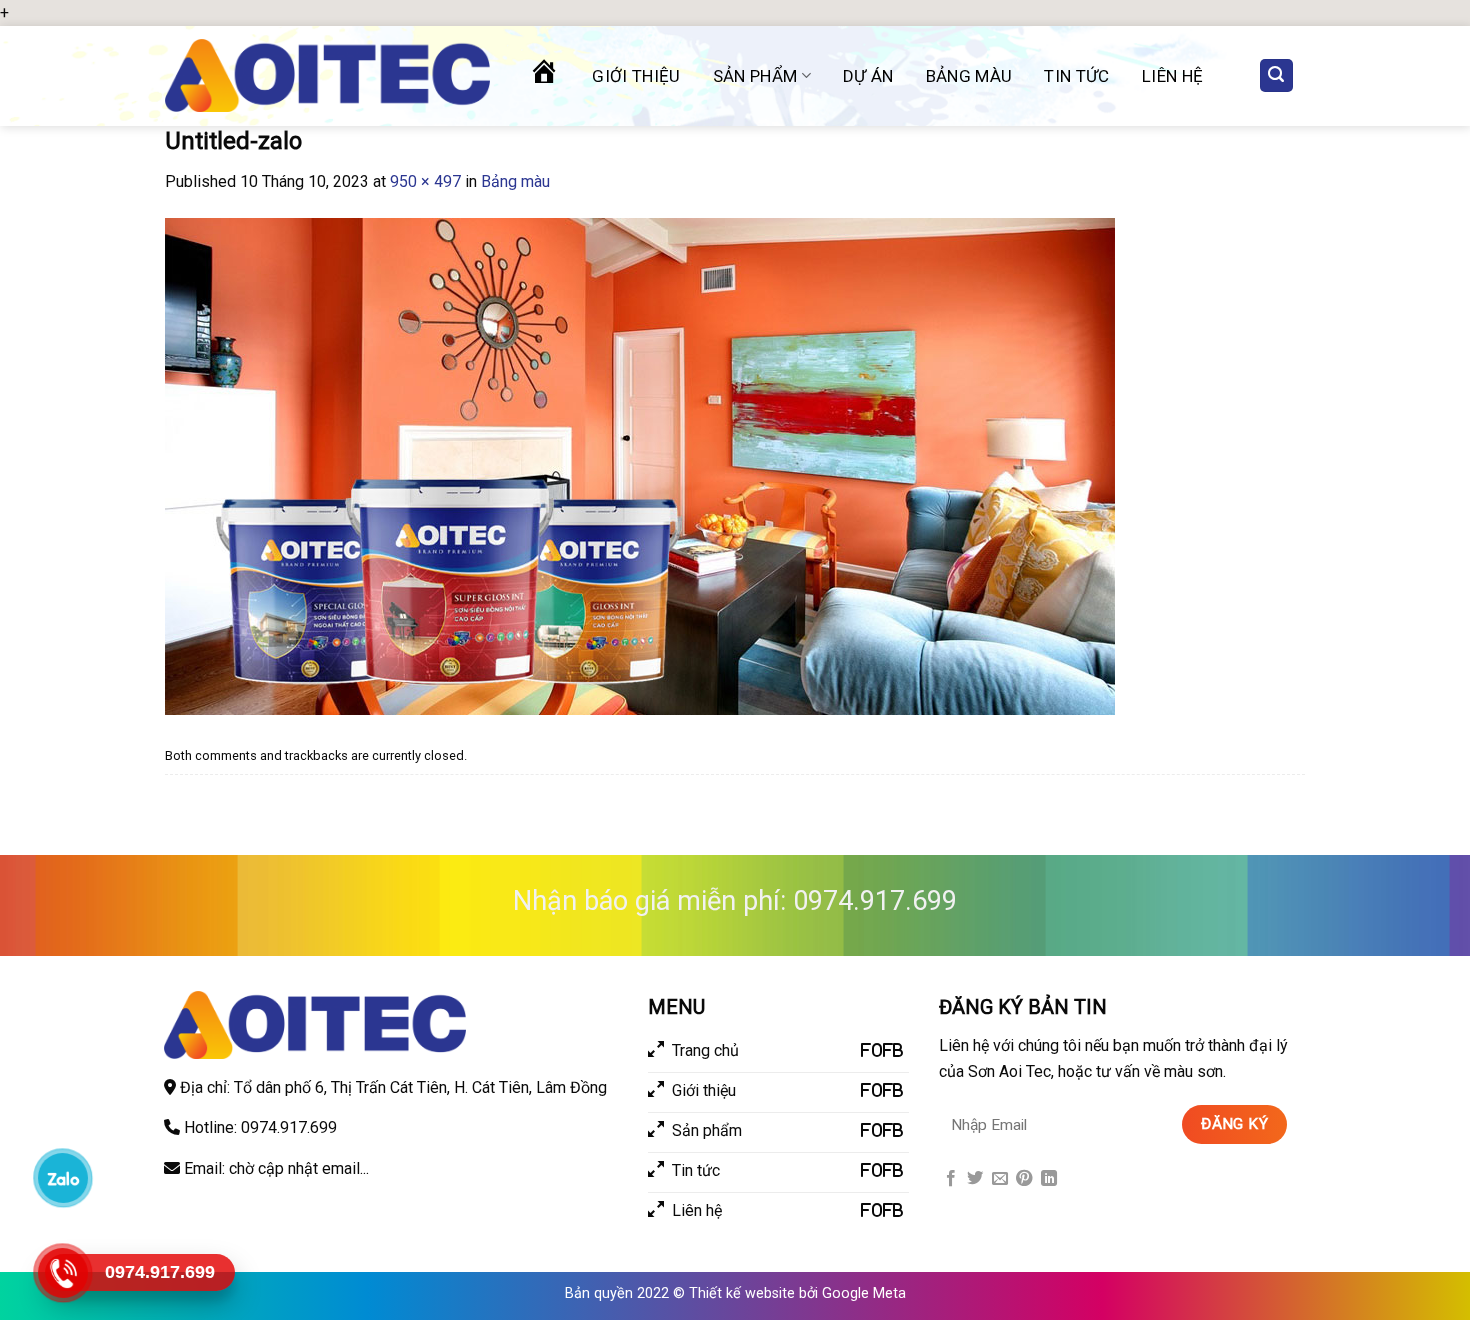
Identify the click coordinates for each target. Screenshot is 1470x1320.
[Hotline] (62, 1272)
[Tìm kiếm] (1277, 75)
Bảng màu (969, 76)
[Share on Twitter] (975, 1179)
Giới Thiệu (636, 76)
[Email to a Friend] (1000, 1179)
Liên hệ (1172, 76)
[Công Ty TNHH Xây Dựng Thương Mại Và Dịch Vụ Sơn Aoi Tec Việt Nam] (327, 75)
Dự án (868, 76)
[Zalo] (62, 1177)
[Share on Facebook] (951, 1179)
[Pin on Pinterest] (1024, 1179)
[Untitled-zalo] (640, 465)
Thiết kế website (742, 1293)
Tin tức (1076, 76)
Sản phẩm (755, 76)
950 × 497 (425, 181)
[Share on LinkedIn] (1049, 1179)
